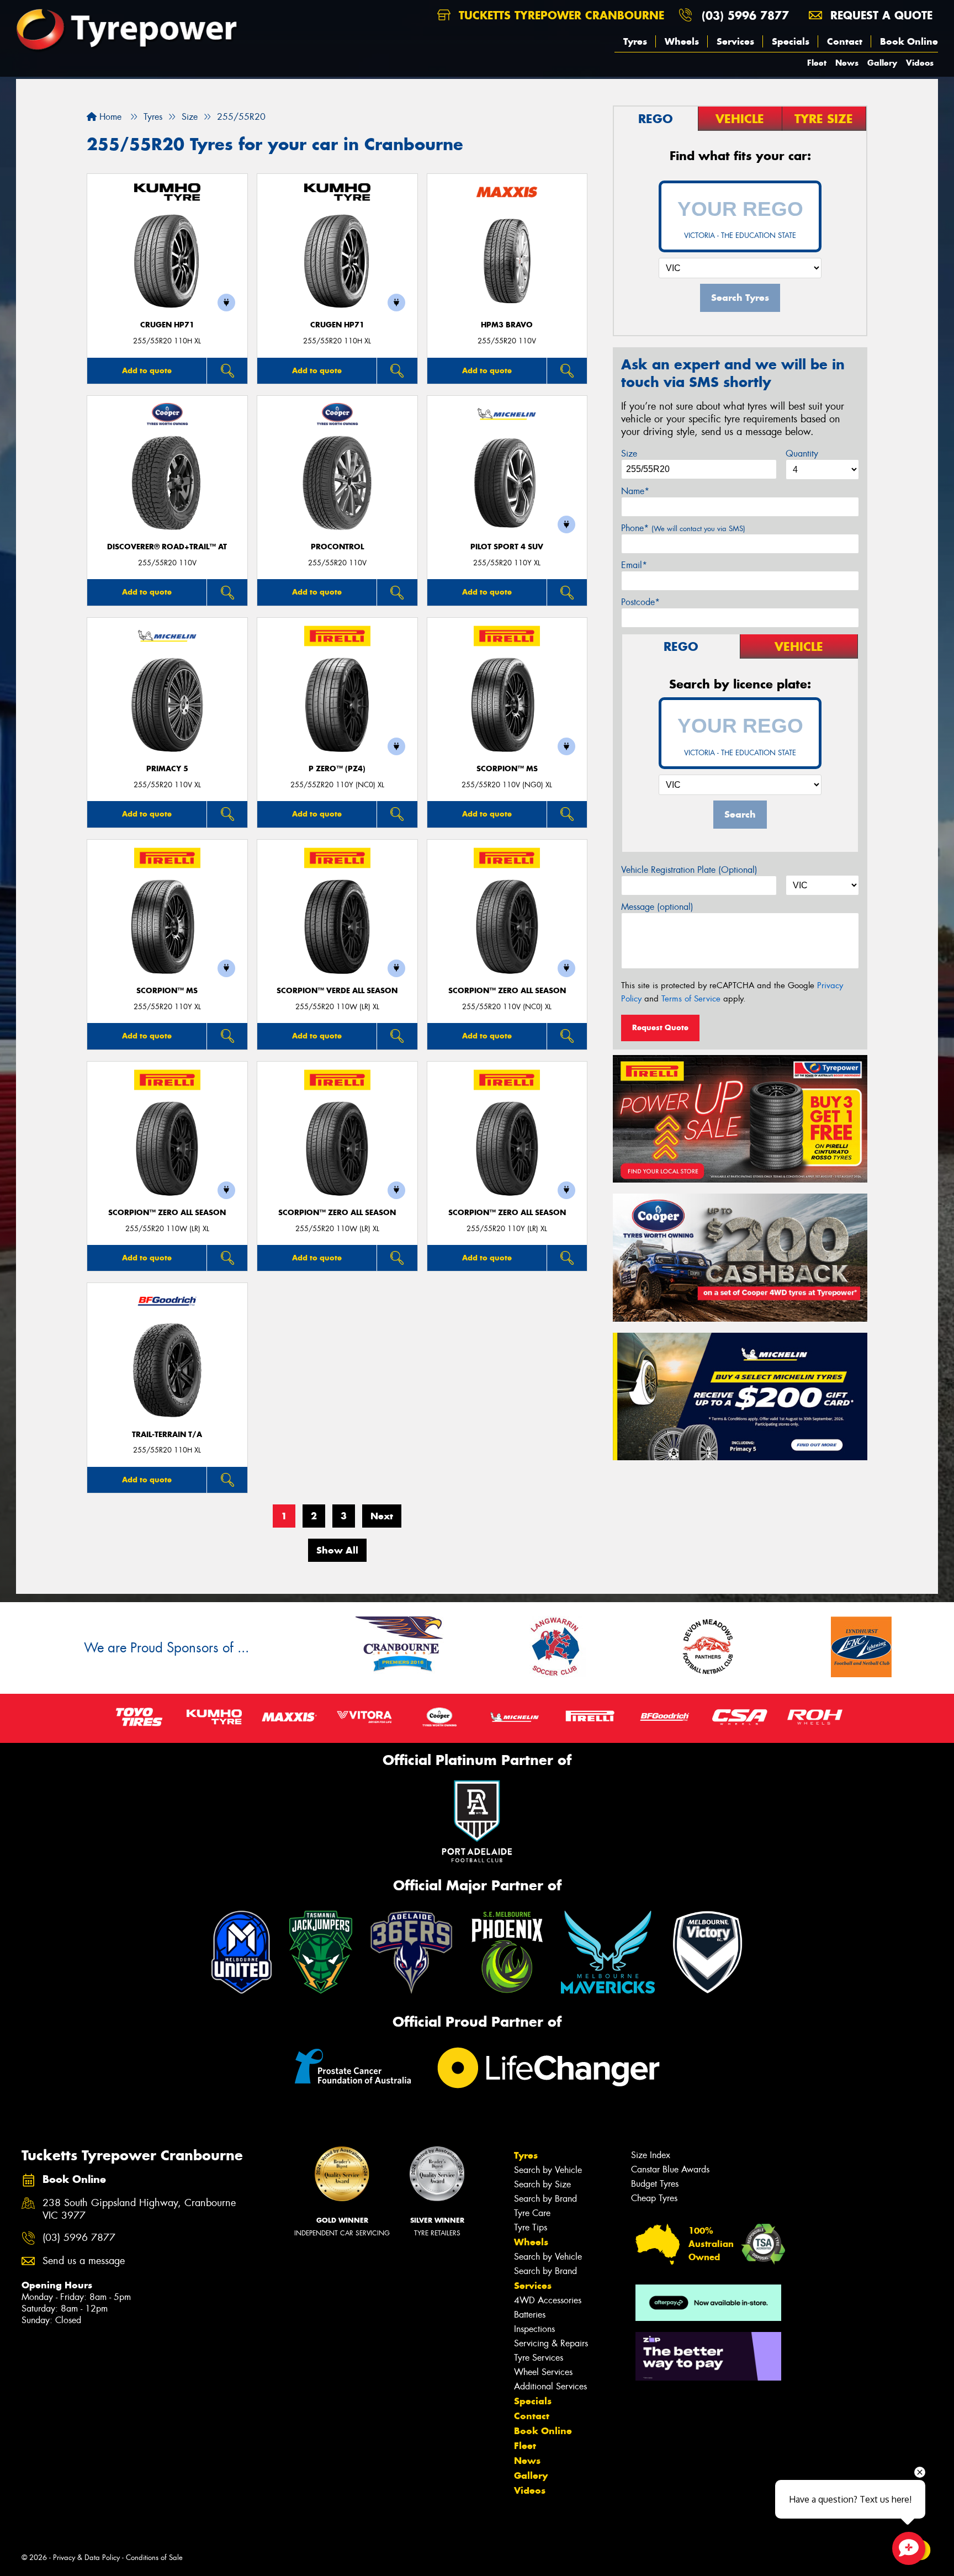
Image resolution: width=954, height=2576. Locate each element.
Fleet (817, 63)
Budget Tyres (655, 2184)
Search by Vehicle (548, 2170)
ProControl (337, 547)
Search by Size (542, 2184)
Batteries (530, 2315)
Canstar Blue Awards (670, 2169)
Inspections (534, 2329)
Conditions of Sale (154, 2558)
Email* (634, 565)
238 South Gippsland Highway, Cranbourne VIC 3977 (139, 2209)
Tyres (635, 41)
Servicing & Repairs (551, 2343)
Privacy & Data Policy (86, 2558)
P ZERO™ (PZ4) (337, 769)
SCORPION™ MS (507, 769)
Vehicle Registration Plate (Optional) (689, 870)
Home (109, 117)
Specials (791, 41)
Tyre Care (532, 2213)
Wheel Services (543, 2372)
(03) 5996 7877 (745, 15)
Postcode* (640, 602)
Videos (920, 63)
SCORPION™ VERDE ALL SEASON (337, 991)
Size (629, 454)
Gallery (882, 63)
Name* (635, 491)
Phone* (683, 528)
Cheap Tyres (654, 2198)
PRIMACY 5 (167, 769)
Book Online (909, 41)
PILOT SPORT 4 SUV (507, 547)
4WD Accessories (548, 2300)
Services (735, 41)
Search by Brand (545, 2199)
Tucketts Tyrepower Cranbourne (560, 15)
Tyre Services (539, 2358)
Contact (845, 41)
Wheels (682, 41)
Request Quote (660, 1027)
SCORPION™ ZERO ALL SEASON (507, 991)
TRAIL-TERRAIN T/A (167, 1435)
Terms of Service (691, 999)
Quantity (802, 454)
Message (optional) (657, 907)
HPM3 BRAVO (507, 325)
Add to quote (147, 370)
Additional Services (550, 2386)
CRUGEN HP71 (167, 325)
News (847, 63)
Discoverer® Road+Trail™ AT (167, 547)
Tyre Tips (531, 2227)
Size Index (651, 2155)
